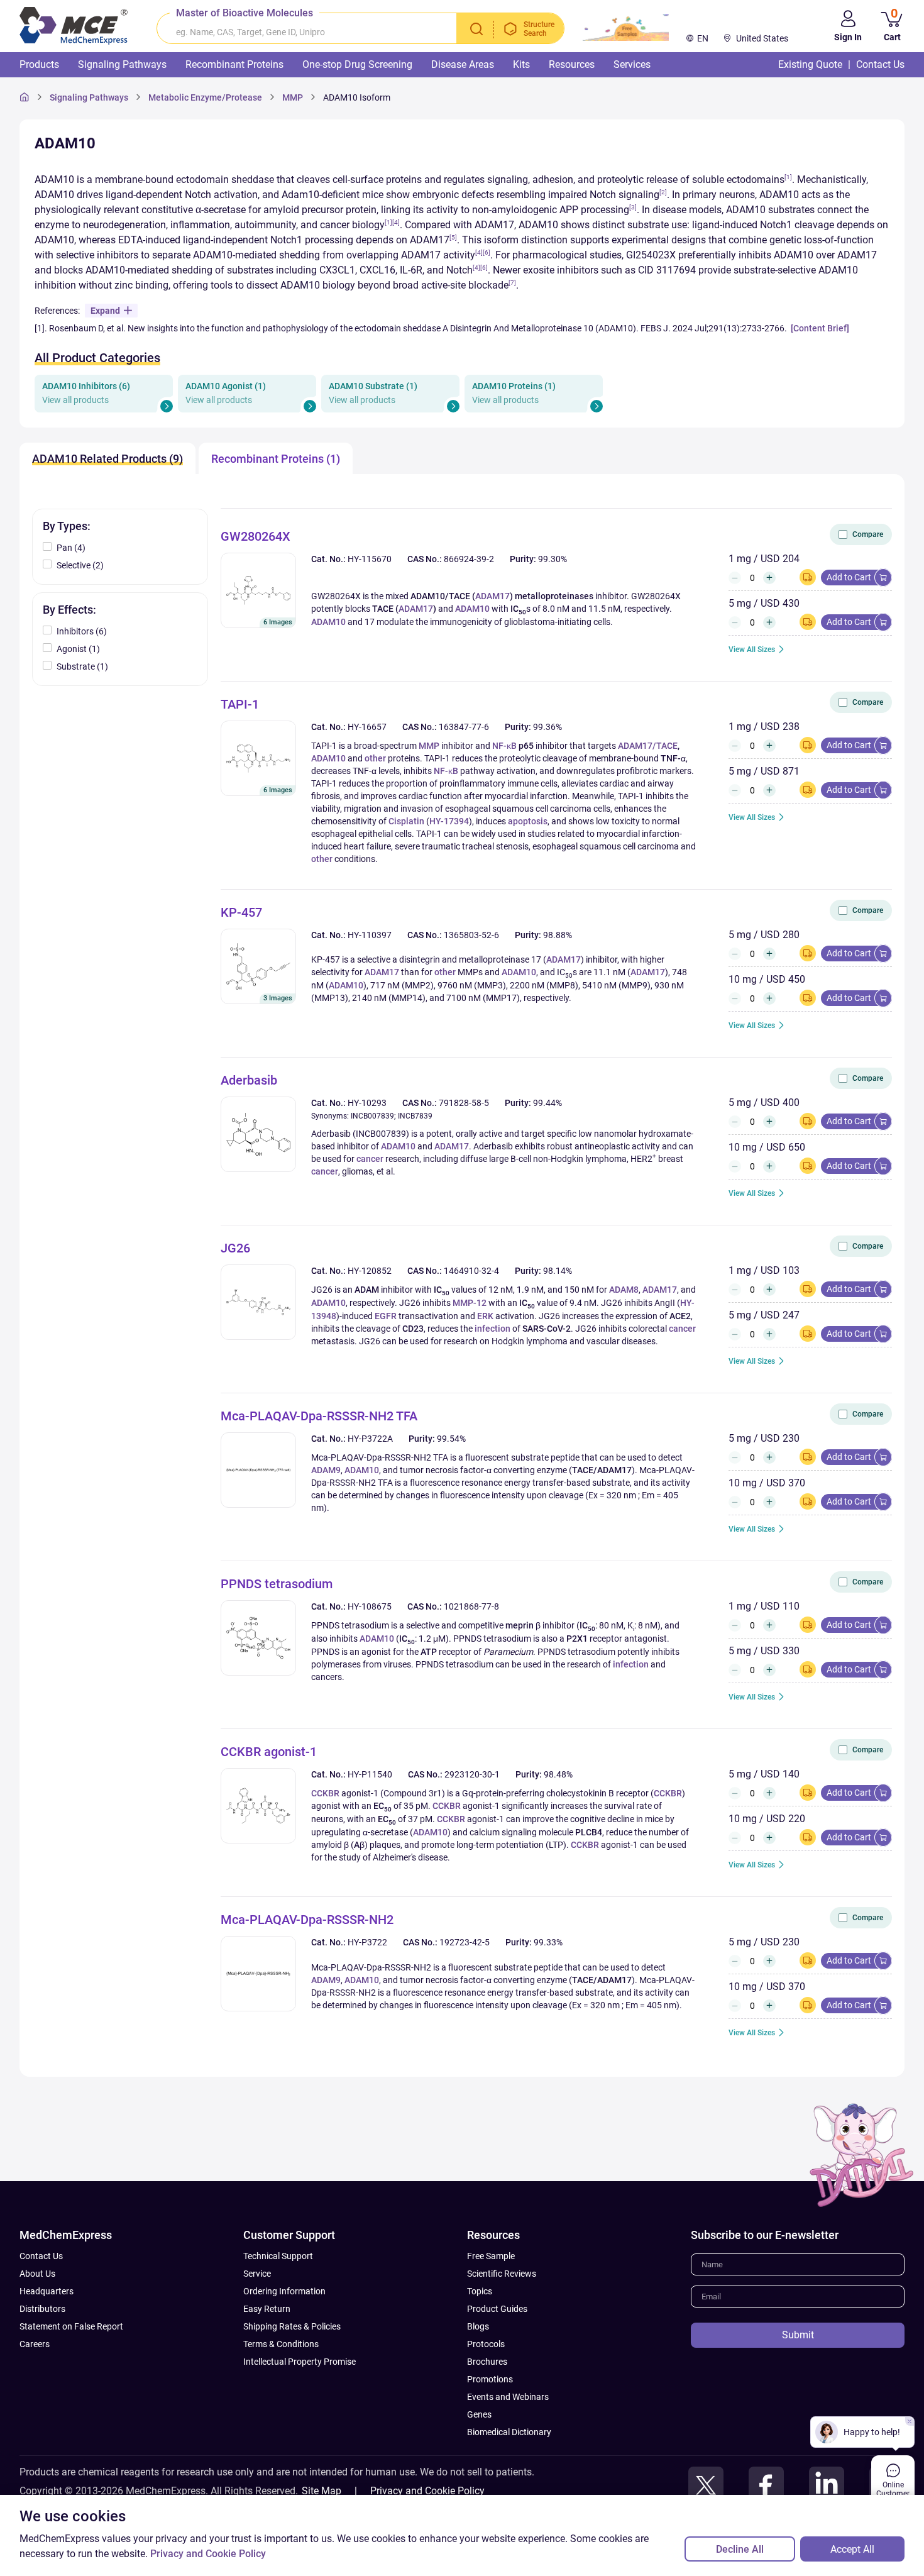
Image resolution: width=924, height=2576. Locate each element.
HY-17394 (449, 821)
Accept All (852, 2549)
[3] (633, 207)
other (375, 758)
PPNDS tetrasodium (277, 1584)
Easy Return (267, 2309)
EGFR (386, 1316)
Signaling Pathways (89, 97)
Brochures (487, 2362)
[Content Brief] (820, 328)
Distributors (42, 2309)
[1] (788, 177)
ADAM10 (472, 609)
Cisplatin (406, 821)
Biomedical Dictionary (509, 2432)
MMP (429, 746)
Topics (480, 2291)
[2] (663, 192)
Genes (479, 2414)
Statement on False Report (71, 2326)
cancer (370, 1159)
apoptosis (528, 821)
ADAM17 (492, 596)
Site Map (322, 2491)
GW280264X (256, 536)
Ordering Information (284, 2291)
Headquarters (47, 2291)
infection (492, 1329)
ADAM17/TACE (648, 746)
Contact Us (41, 2256)
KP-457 (241, 912)
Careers (35, 2344)
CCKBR (325, 1793)
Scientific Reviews (502, 2274)
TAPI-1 (240, 704)
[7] (512, 283)
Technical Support (278, 2256)
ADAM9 (326, 1470)
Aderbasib (249, 1080)
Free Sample (491, 2256)
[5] (453, 237)
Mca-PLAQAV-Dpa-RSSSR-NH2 (307, 1920)
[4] (396, 222)
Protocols (486, 2344)
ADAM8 (624, 1290)
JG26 (235, 1248)
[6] (487, 252)
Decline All (740, 2549)
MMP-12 (470, 1303)
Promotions (490, 2379)
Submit (798, 2335)
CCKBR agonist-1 (269, 1752)
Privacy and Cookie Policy (427, 2491)
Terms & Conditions (281, 2344)
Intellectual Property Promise (300, 2362)
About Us (37, 2274)
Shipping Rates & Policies (292, 2326)
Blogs (478, 2326)
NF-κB (504, 746)
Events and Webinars (508, 2397)
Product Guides (497, 2309)
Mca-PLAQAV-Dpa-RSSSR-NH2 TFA (319, 1416)
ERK (485, 1316)
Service (257, 2274)
